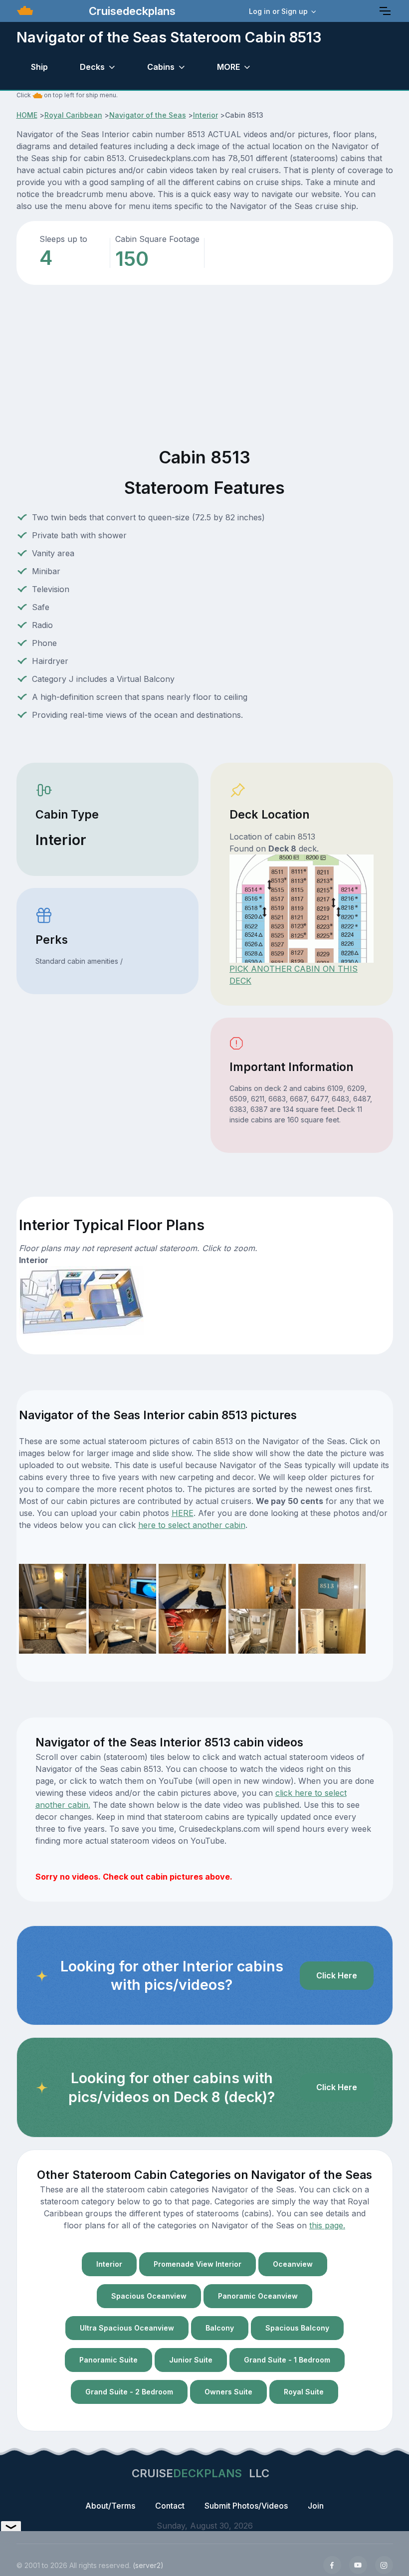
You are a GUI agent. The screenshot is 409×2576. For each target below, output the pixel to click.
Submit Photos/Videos (246, 2506)
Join (316, 2506)
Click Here (337, 1975)
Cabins (161, 67)
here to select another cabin (192, 1525)
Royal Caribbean (73, 115)
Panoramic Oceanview (258, 2296)
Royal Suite (304, 2392)
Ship (39, 67)
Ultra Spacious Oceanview (127, 2328)
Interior (205, 115)
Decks (92, 67)
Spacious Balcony (297, 2328)
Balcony (220, 2328)
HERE (183, 1513)
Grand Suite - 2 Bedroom (129, 2392)
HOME (27, 115)
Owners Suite (228, 2392)
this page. (327, 2225)
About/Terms (110, 2506)
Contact (170, 2506)
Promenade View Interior (198, 2264)
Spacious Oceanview (149, 2296)
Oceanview (293, 2264)
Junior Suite (191, 2360)
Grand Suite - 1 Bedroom (287, 2360)
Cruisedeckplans (131, 11)
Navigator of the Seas (148, 115)
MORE (228, 67)
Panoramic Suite (108, 2360)
